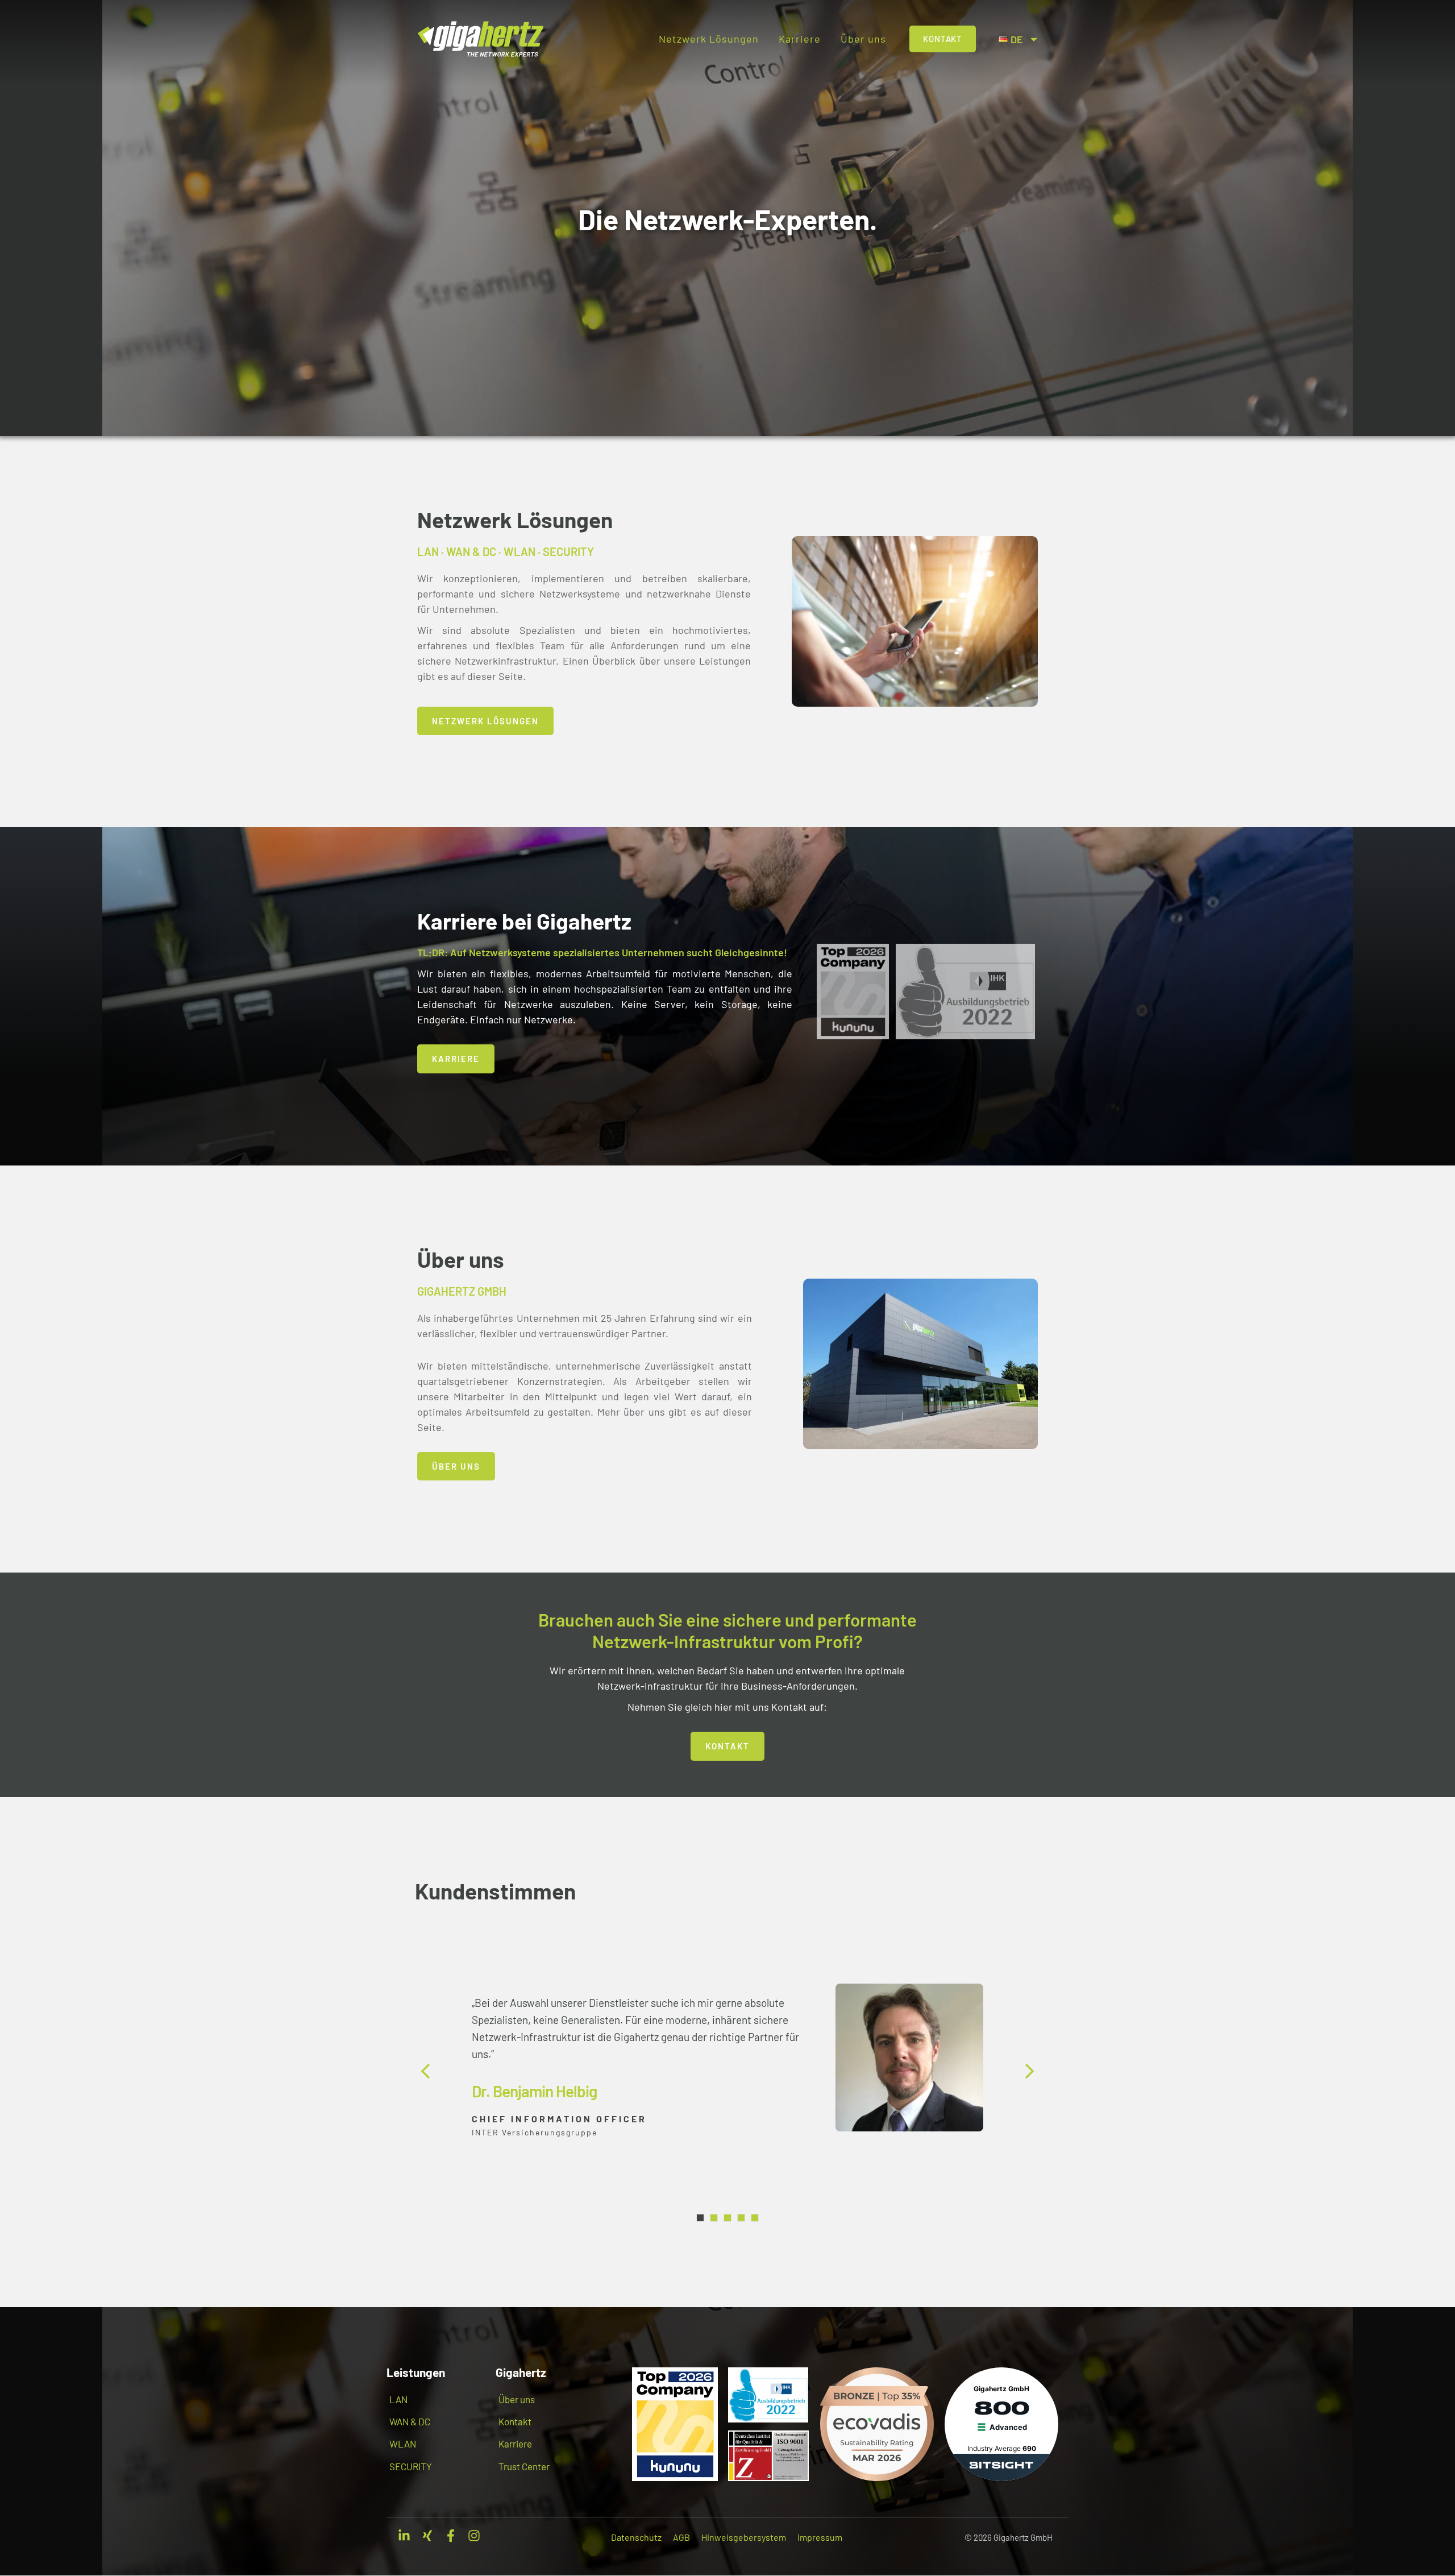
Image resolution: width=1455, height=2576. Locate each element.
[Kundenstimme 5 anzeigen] (755, 2218)
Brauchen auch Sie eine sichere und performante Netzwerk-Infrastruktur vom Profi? (727, 1630)
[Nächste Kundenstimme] (1029, 2071)
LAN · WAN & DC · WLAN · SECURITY (506, 551)
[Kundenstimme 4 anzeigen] (741, 2218)
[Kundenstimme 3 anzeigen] (727, 2218)
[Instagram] (474, 2536)
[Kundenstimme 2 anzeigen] (714, 2218)
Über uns (863, 39)
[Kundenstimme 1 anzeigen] (700, 2218)
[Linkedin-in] (404, 2536)
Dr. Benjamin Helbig (534, 2091)
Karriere (800, 39)
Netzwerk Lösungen (709, 39)
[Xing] (427, 2536)
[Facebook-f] (451, 2536)
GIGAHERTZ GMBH (462, 1291)
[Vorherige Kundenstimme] (426, 2071)
